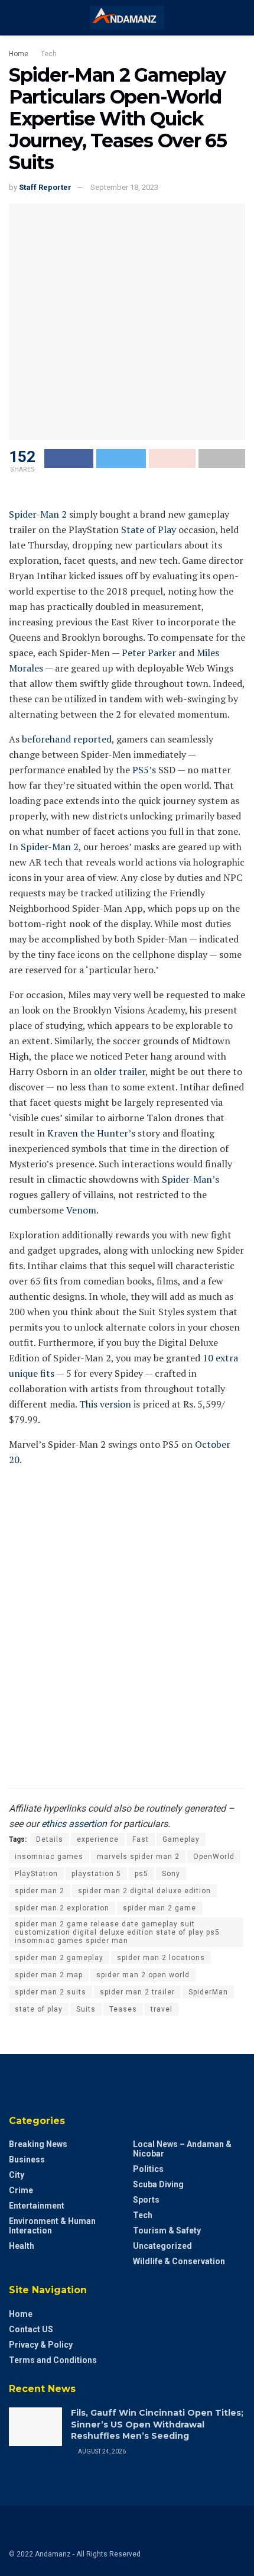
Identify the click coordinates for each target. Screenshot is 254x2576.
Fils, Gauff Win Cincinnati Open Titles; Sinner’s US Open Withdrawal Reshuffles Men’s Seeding (157, 2424)
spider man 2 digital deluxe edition (144, 1891)
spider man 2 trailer (137, 1992)
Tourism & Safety (167, 2230)
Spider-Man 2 (38, 514)
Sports (146, 2200)
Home (19, 54)
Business (27, 2159)
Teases (123, 2009)
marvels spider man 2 (138, 1857)
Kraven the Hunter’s (91, 1133)
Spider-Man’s (190, 1179)
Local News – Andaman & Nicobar (182, 2149)
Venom (81, 1210)
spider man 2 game (159, 1908)
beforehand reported (67, 739)
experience (98, 1839)
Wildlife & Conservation (179, 2261)
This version (105, 1404)
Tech (49, 54)
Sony (171, 1874)
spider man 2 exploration (62, 1908)
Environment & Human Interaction (52, 2226)
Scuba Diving (158, 2184)
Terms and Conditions (53, 2360)
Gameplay (181, 1839)
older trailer (120, 1071)
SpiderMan (208, 1992)
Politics (148, 2169)
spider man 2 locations (161, 1958)
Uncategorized (162, 2246)
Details (50, 1839)
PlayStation (36, 1874)
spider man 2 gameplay (59, 1958)
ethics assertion (74, 1824)
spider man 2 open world (143, 1975)
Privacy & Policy (41, 2345)
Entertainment (37, 2206)
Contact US (31, 2329)
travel (162, 2009)
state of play (39, 2009)
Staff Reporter (45, 187)
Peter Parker (149, 653)
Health (22, 2246)
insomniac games (49, 1857)
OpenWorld (214, 1857)
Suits (86, 2009)
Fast (141, 1839)
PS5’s (144, 770)
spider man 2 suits (51, 1992)
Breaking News (38, 2144)
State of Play (149, 530)
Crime (21, 2190)
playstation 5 (96, 1874)
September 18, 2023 (124, 187)
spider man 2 (40, 1891)
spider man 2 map (49, 1975)
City (17, 2175)
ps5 (141, 1874)
